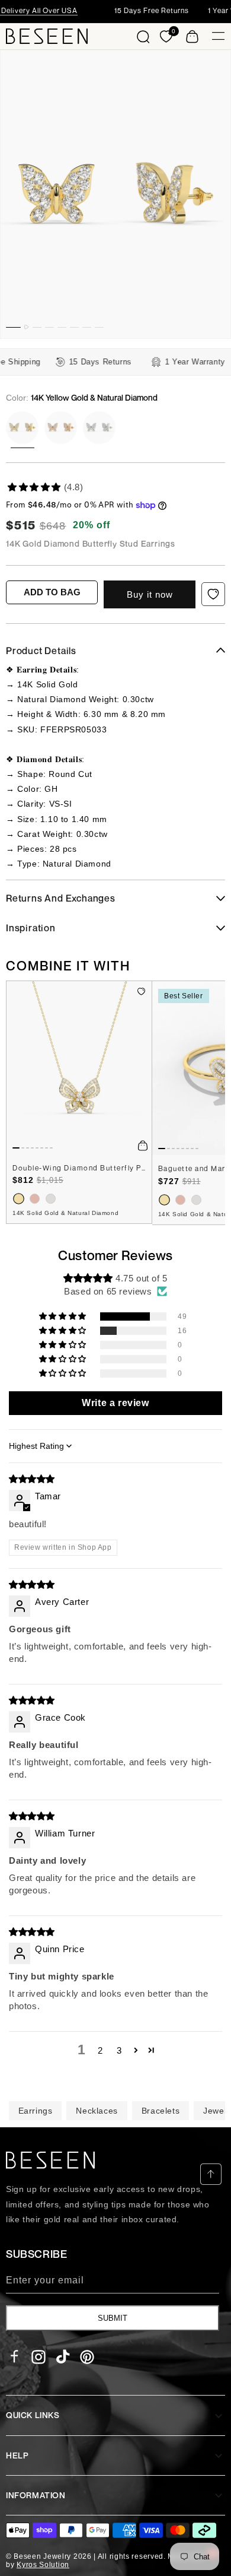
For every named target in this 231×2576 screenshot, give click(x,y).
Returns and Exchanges (61, 898)
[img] (32, 1479)
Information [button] (36, 2495)
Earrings (36, 2111)
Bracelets (161, 2111)
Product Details (41, 651)
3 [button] (119, 2050)
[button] (143, 36)
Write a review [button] (115, 1403)
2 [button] (100, 2050)
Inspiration (31, 928)
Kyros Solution (43, 2565)
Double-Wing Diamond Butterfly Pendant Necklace (79, 1168)
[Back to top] (211, 2174)
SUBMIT (113, 2318)
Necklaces (97, 2111)
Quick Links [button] (33, 2415)
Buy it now (150, 594)
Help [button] (17, 2455)
